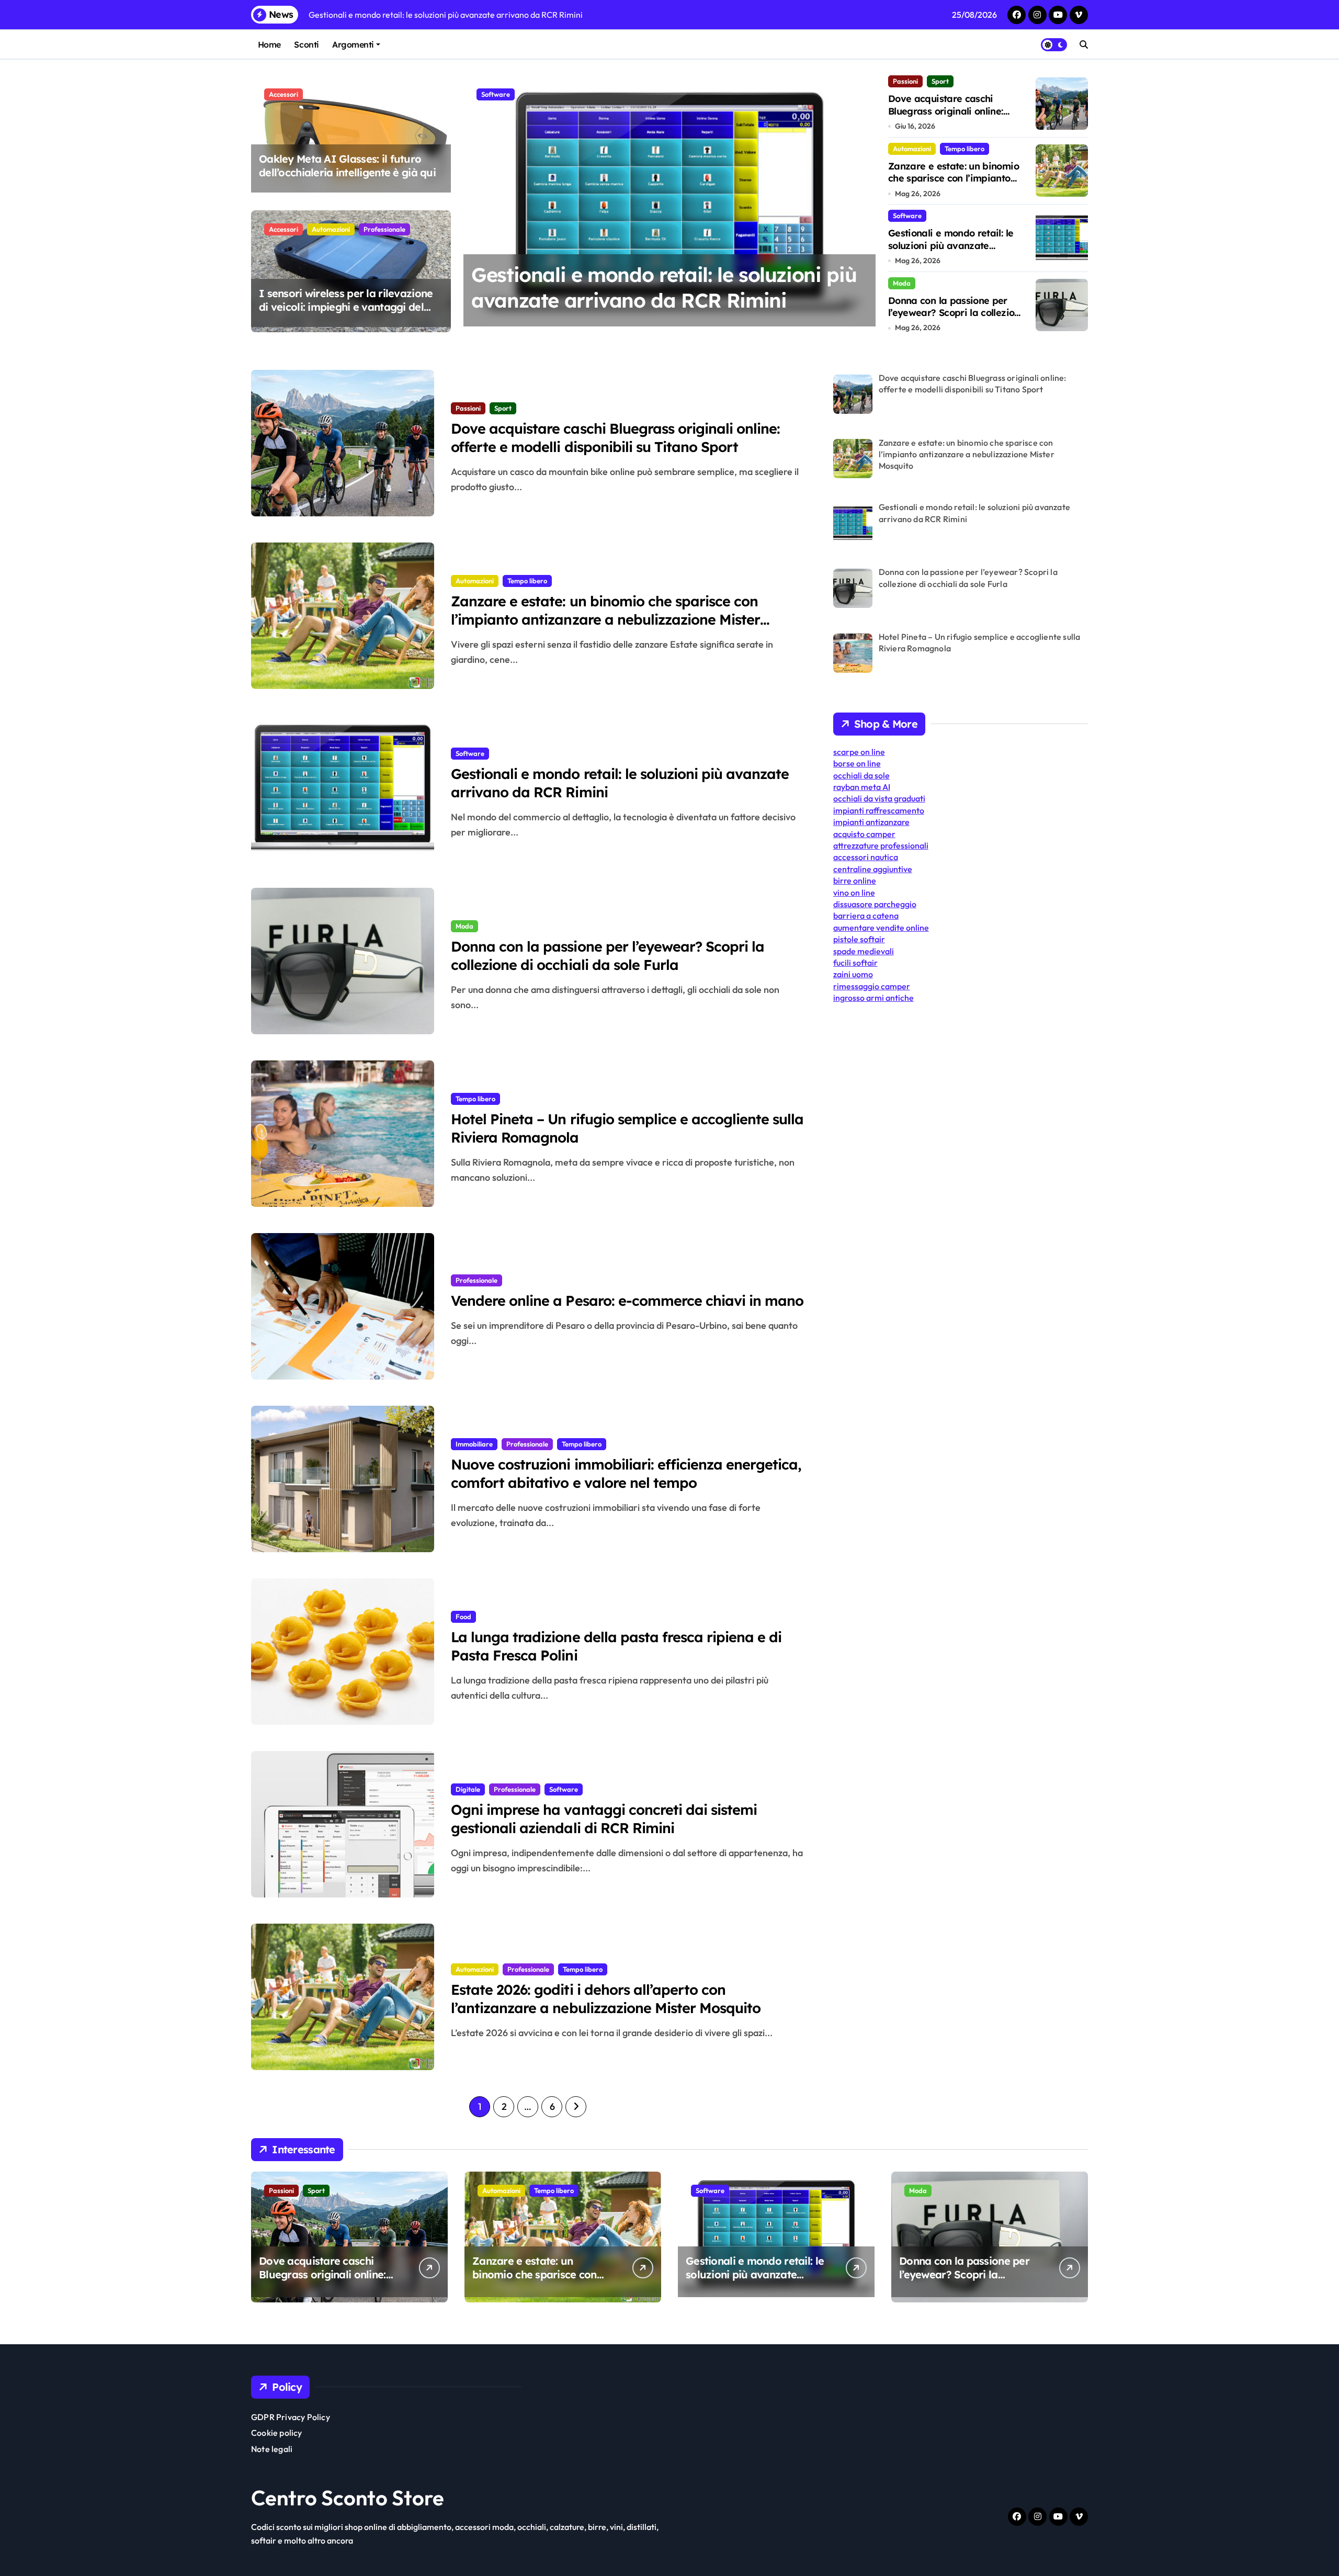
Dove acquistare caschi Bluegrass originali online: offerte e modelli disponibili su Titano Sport (956, 117)
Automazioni (331, 229)
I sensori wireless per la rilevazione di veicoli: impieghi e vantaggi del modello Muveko (346, 307)
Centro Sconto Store (348, 2498)
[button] (865, 203)
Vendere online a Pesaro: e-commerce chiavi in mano (627, 1301)
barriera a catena (866, 916)
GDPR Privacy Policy (291, 2417)
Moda (490, 94)
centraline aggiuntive (873, 869)
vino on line (854, 892)
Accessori (283, 94)
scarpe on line (859, 752)
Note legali (272, 2449)
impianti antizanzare (871, 822)
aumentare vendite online (881, 928)
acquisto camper (864, 834)
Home (269, 44)
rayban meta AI (862, 787)
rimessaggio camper (872, 986)
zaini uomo (853, 974)
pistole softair (859, 939)
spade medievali (864, 951)
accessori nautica (866, 857)
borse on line (857, 763)
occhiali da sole (861, 775)
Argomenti (353, 44)
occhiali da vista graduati (879, 798)
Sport (940, 81)
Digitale (468, 1789)
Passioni (905, 81)
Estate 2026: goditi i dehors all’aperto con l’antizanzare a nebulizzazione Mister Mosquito (606, 1999)
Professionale (384, 229)
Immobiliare (474, 1444)
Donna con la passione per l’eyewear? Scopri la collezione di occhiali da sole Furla (649, 301)
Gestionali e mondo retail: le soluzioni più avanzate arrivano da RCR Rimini (951, 245)
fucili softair (855, 963)
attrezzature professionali (881, 845)
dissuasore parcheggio (875, 904)
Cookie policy (277, 2433)
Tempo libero (964, 149)
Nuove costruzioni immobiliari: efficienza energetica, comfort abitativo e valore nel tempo (626, 1473)
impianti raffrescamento (879, 810)
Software (907, 216)
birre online (855, 880)
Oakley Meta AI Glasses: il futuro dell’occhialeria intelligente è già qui (347, 166)
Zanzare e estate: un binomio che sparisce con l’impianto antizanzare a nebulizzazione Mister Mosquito (954, 184)
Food (463, 1617)
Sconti (306, 44)
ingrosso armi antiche (873, 998)
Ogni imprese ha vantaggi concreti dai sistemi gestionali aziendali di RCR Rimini (604, 1819)
